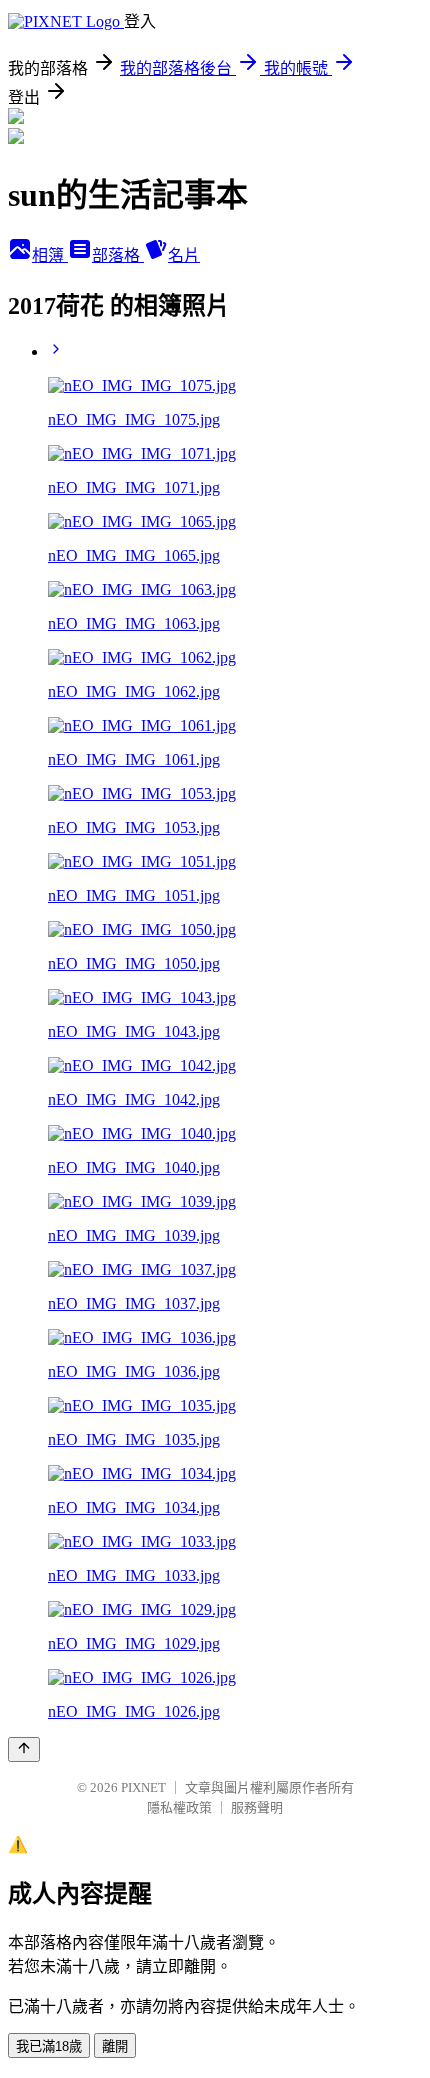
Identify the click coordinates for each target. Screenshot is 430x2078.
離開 (115, 2046)
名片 (184, 255)
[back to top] (24, 1749)
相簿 (50, 255)
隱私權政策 (179, 1807)
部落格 (118, 255)
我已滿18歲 (49, 2046)
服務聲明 (257, 1807)
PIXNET (143, 1787)
